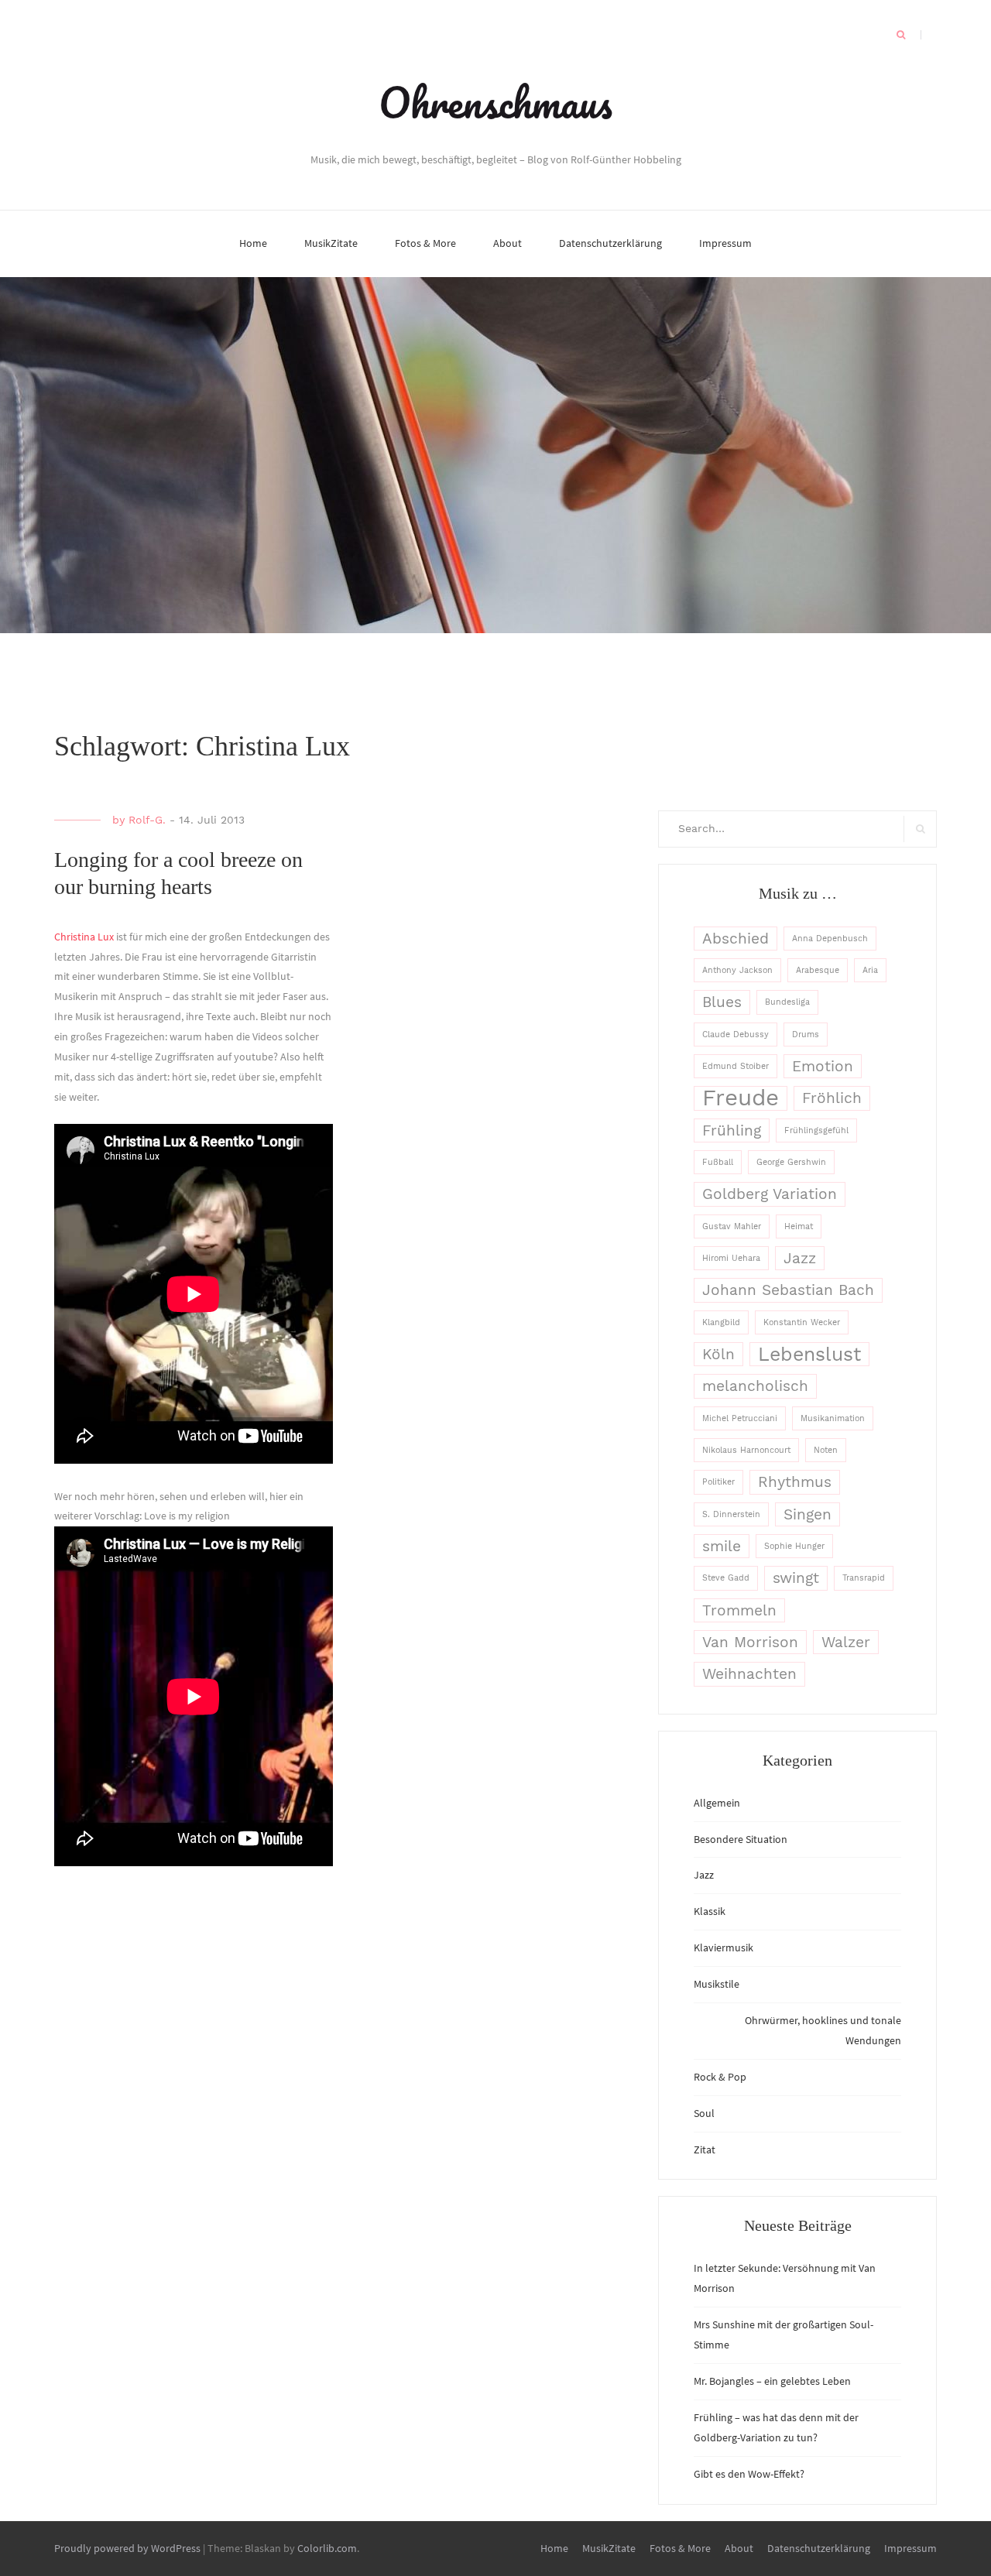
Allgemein (717, 1803)
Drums (806, 1035)
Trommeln (739, 1610)
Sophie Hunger (794, 1546)
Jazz (800, 1258)
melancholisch (755, 1386)
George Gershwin (791, 1162)
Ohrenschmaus (495, 102)
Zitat (705, 2150)
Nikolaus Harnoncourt (746, 1450)
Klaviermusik (724, 1947)
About (508, 243)
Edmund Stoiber (736, 1066)
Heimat (799, 1226)
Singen (808, 1514)
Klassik (710, 1911)
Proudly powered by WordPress (127, 2548)
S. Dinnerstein (731, 1514)
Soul (704, 2113)
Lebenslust (809, 1354)
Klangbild (721, 1322)
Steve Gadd (726, 1578)
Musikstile (717, 1984)
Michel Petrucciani (740, 1418)
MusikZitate (331, 243)
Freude (741, 1098)
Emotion (823, 1066)
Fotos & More (425, 243)
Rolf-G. (147, 820)
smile (722, 1546)
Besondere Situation (741, 1839)
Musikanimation (833, 1418)
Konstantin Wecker (802, 1322)
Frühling (732, 1130)
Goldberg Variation (770, 1194)
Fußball (718, 1162)
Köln (718, 1354)
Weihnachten (749, 1674)
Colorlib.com (327, 2548)
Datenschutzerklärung (610, 243)
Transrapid (864, 1578)
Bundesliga (787, 1002)
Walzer (846, 1642)
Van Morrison (750, 1642)
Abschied (736, 939)
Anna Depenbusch (830, 939)
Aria (870, 970)
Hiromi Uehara (731, 1258)
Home (253, 243)
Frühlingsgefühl (816, 1130)
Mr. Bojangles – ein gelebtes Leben (772, 2381)
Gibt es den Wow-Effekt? (749, 2474)
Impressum (725, 243)
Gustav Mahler (732, 1226)
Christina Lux (84, 937)
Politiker (718, 1482)
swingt (796, 1578)
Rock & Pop (720, 2077)
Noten (826, 1450)
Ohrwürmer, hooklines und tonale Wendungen (823, 2030)
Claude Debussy (736, 1035)
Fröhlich (832, 1098)
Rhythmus (795, 1482)
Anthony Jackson (737, 970)
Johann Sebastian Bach (788, 1290)
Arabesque (818, 970)
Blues (722, 1002)
